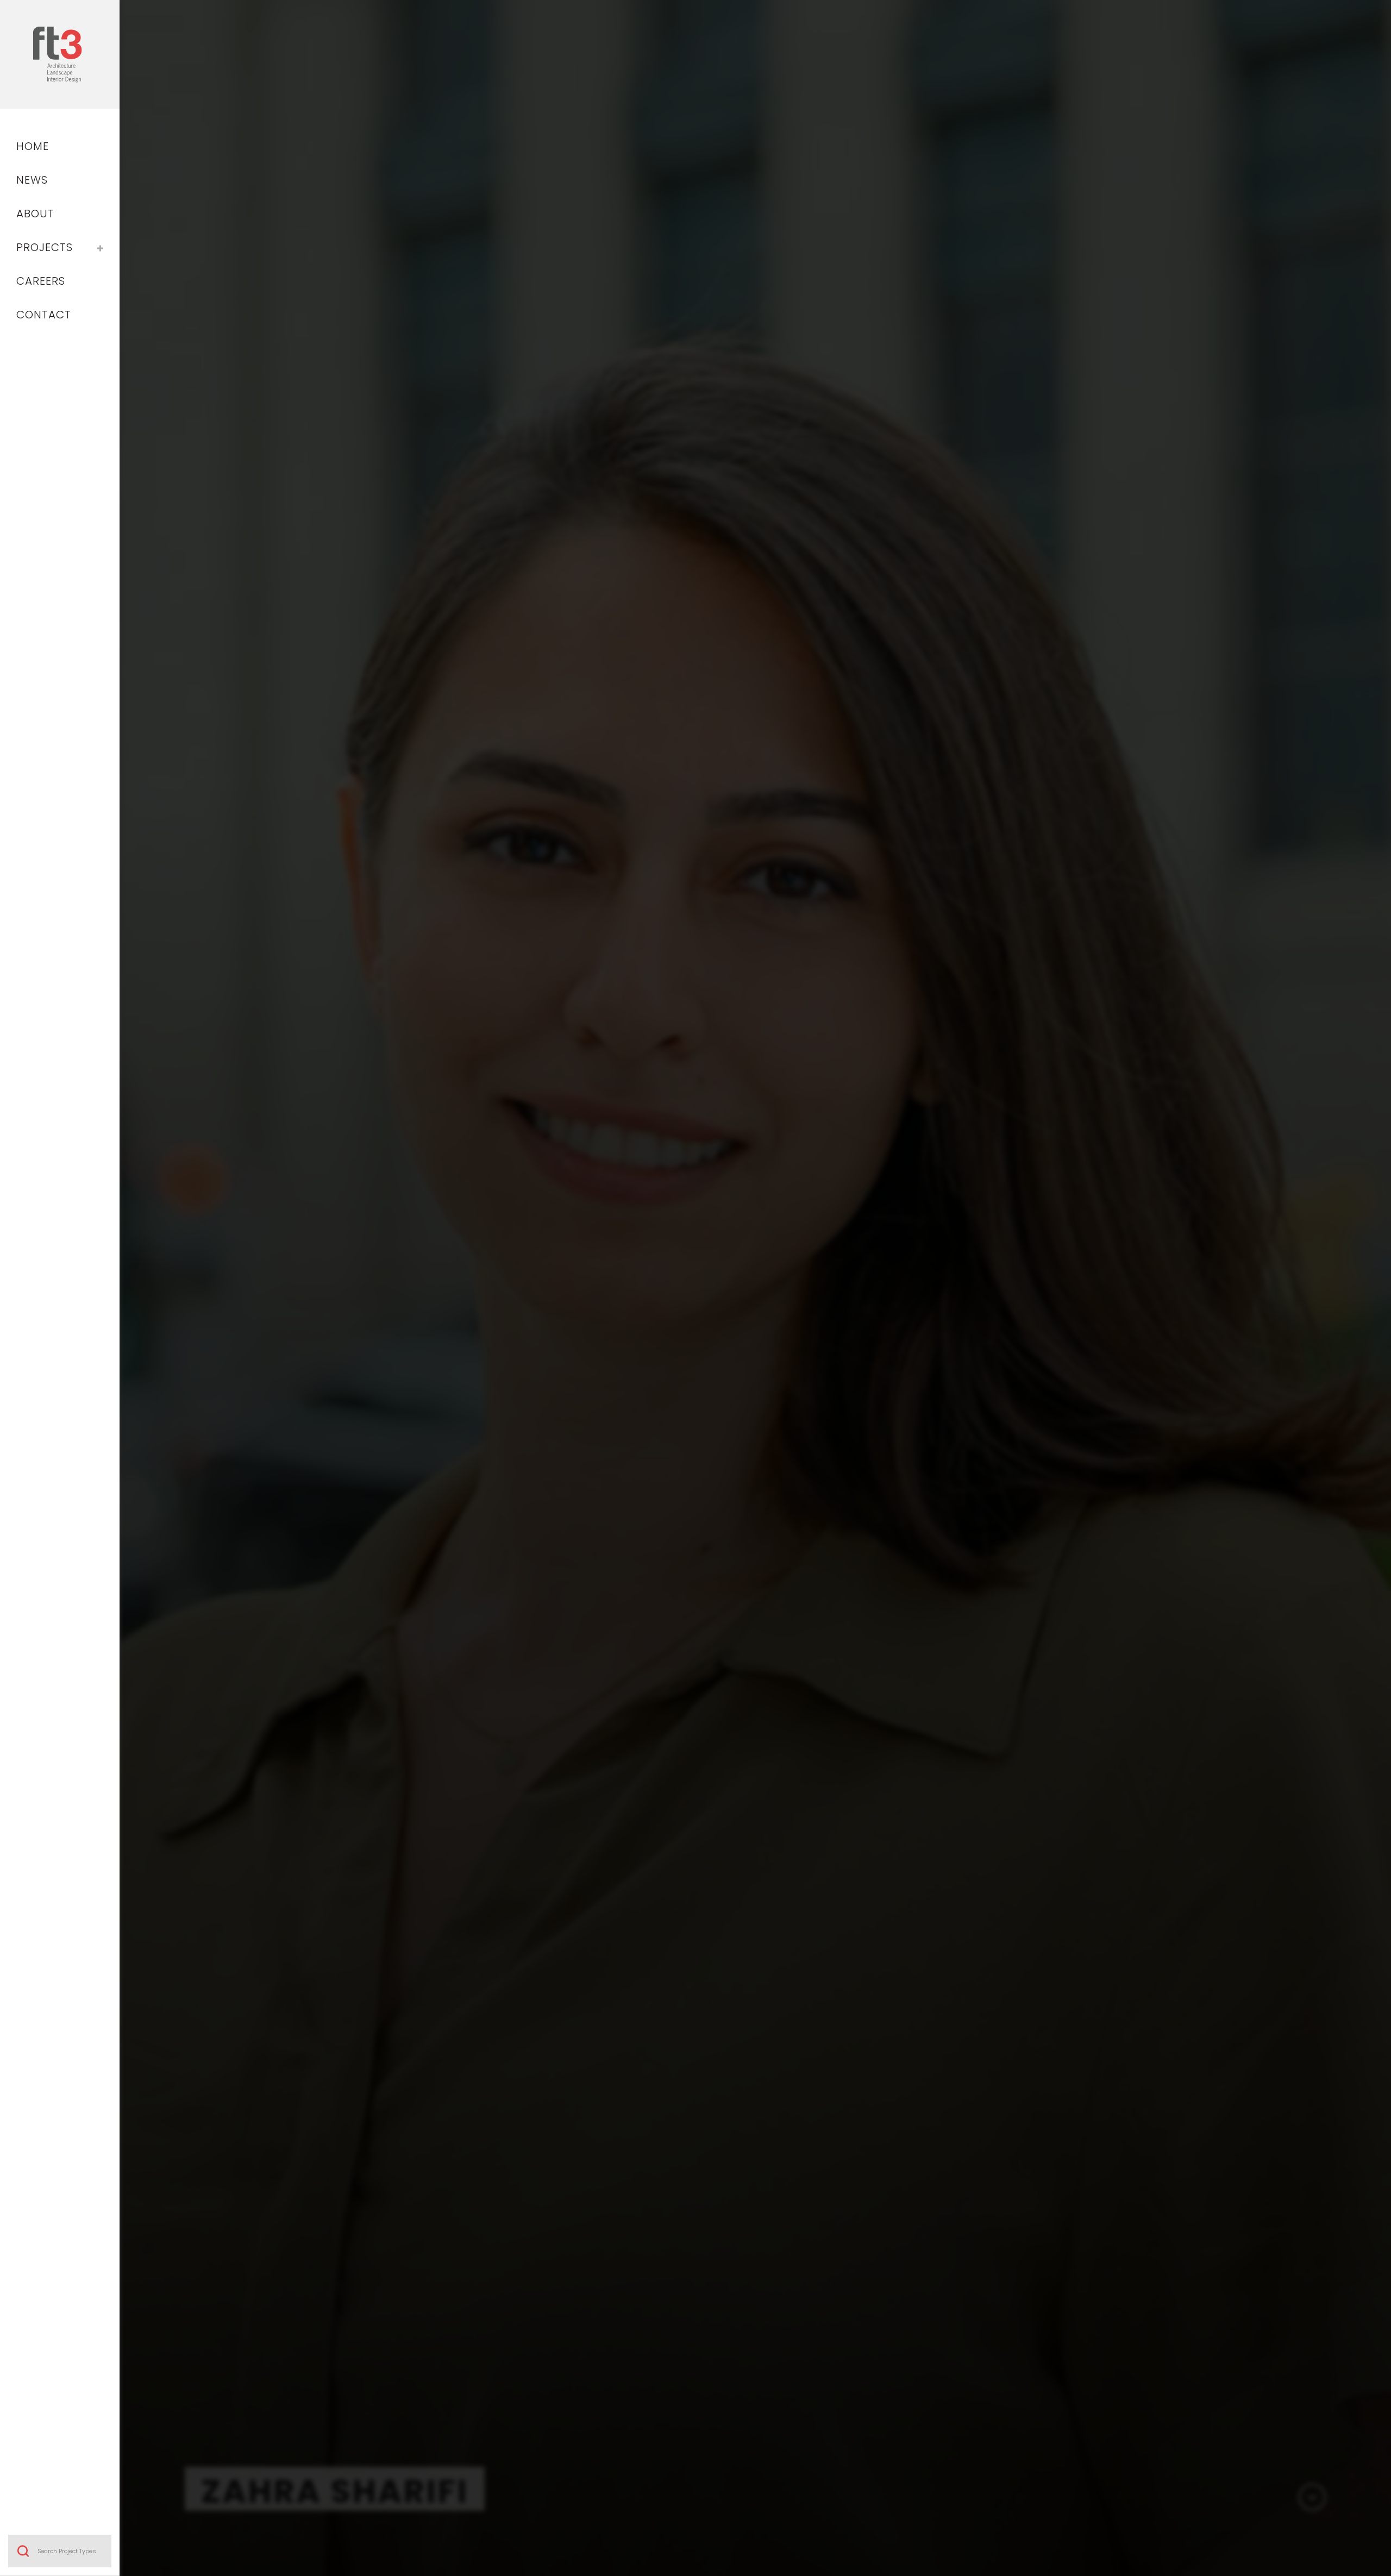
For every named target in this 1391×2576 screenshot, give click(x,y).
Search (23, 2551)
